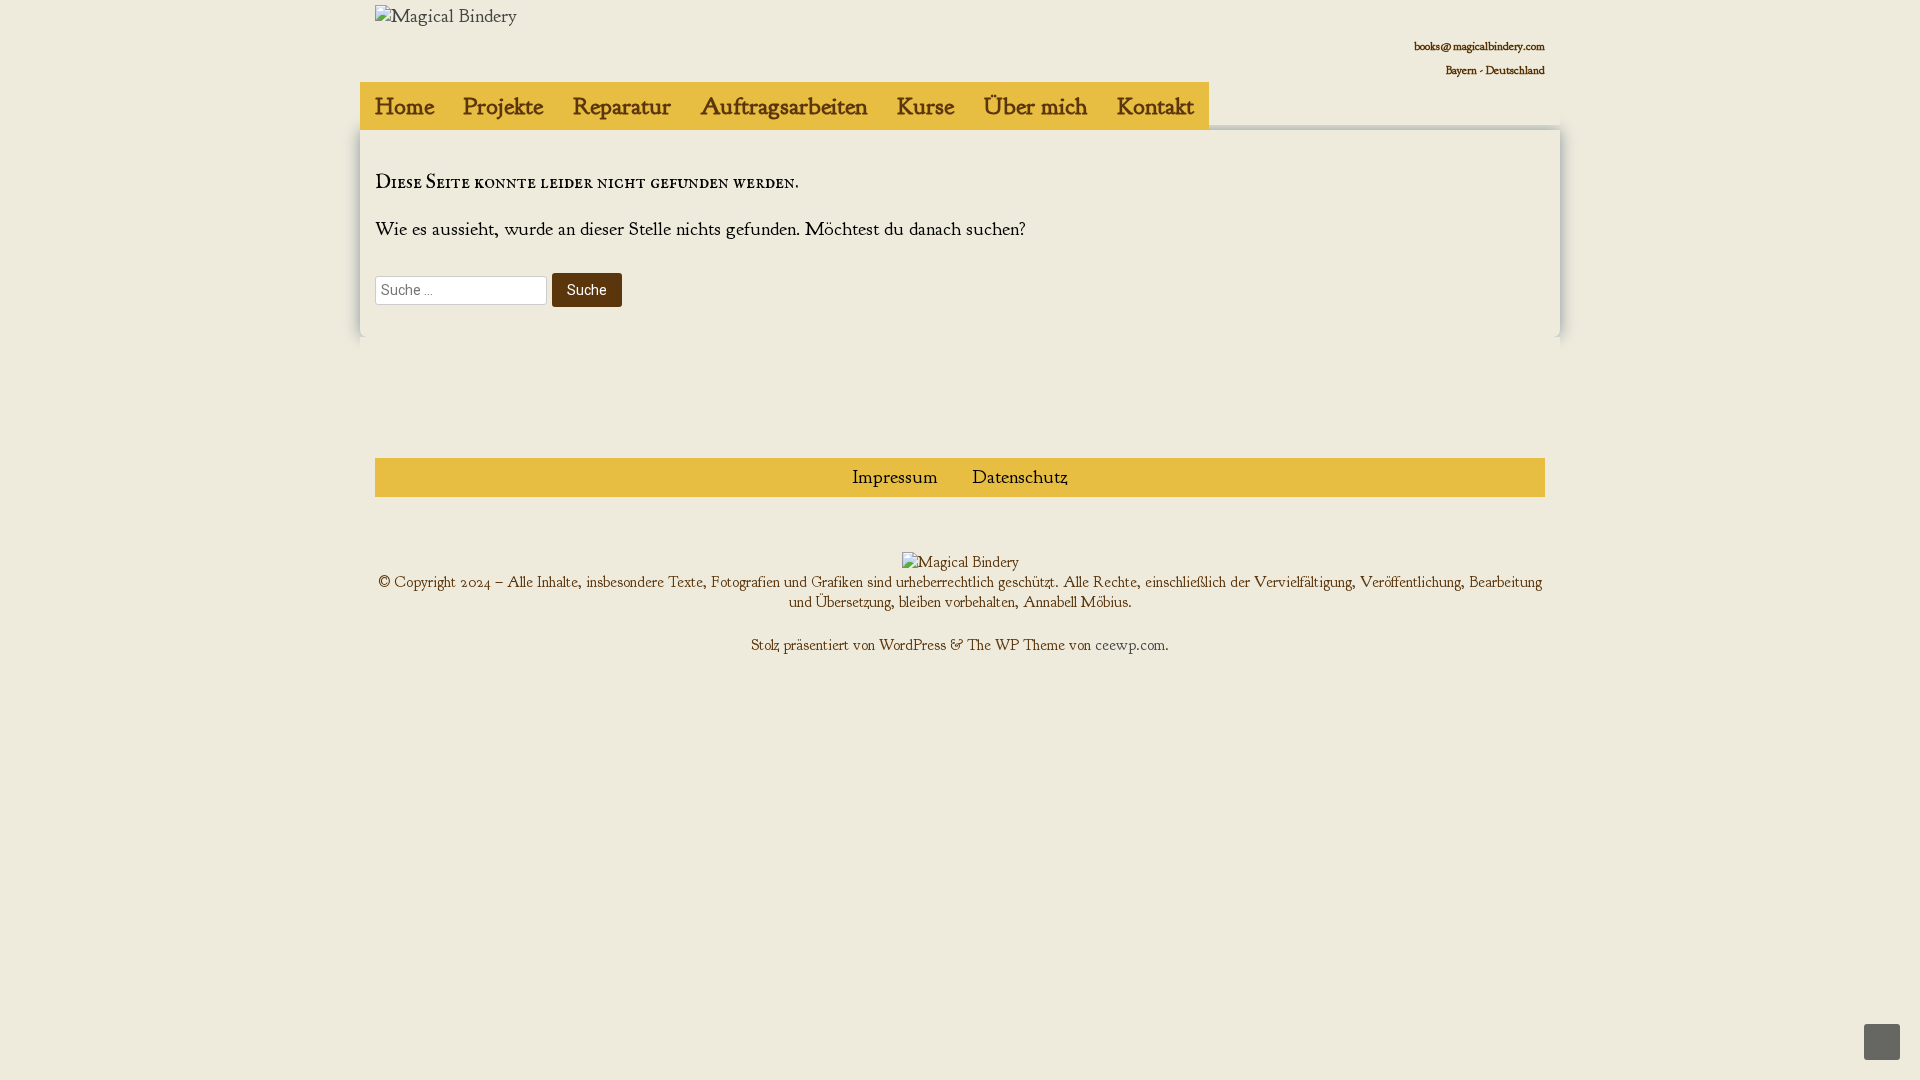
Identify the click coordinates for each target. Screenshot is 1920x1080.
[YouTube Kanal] (1480, 108)
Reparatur (622, 106)
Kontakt (1155, 106)
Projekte (503, 106)
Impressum (895, 477)
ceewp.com (1130, 645)
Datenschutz (1020, 477)
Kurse (925, 106)
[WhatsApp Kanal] (1394, 108)
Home (404, 106)
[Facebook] (1437, 108)
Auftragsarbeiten (784, 106)
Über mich (1035, 106)
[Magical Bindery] (446, 16)
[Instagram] (1523, 108)
